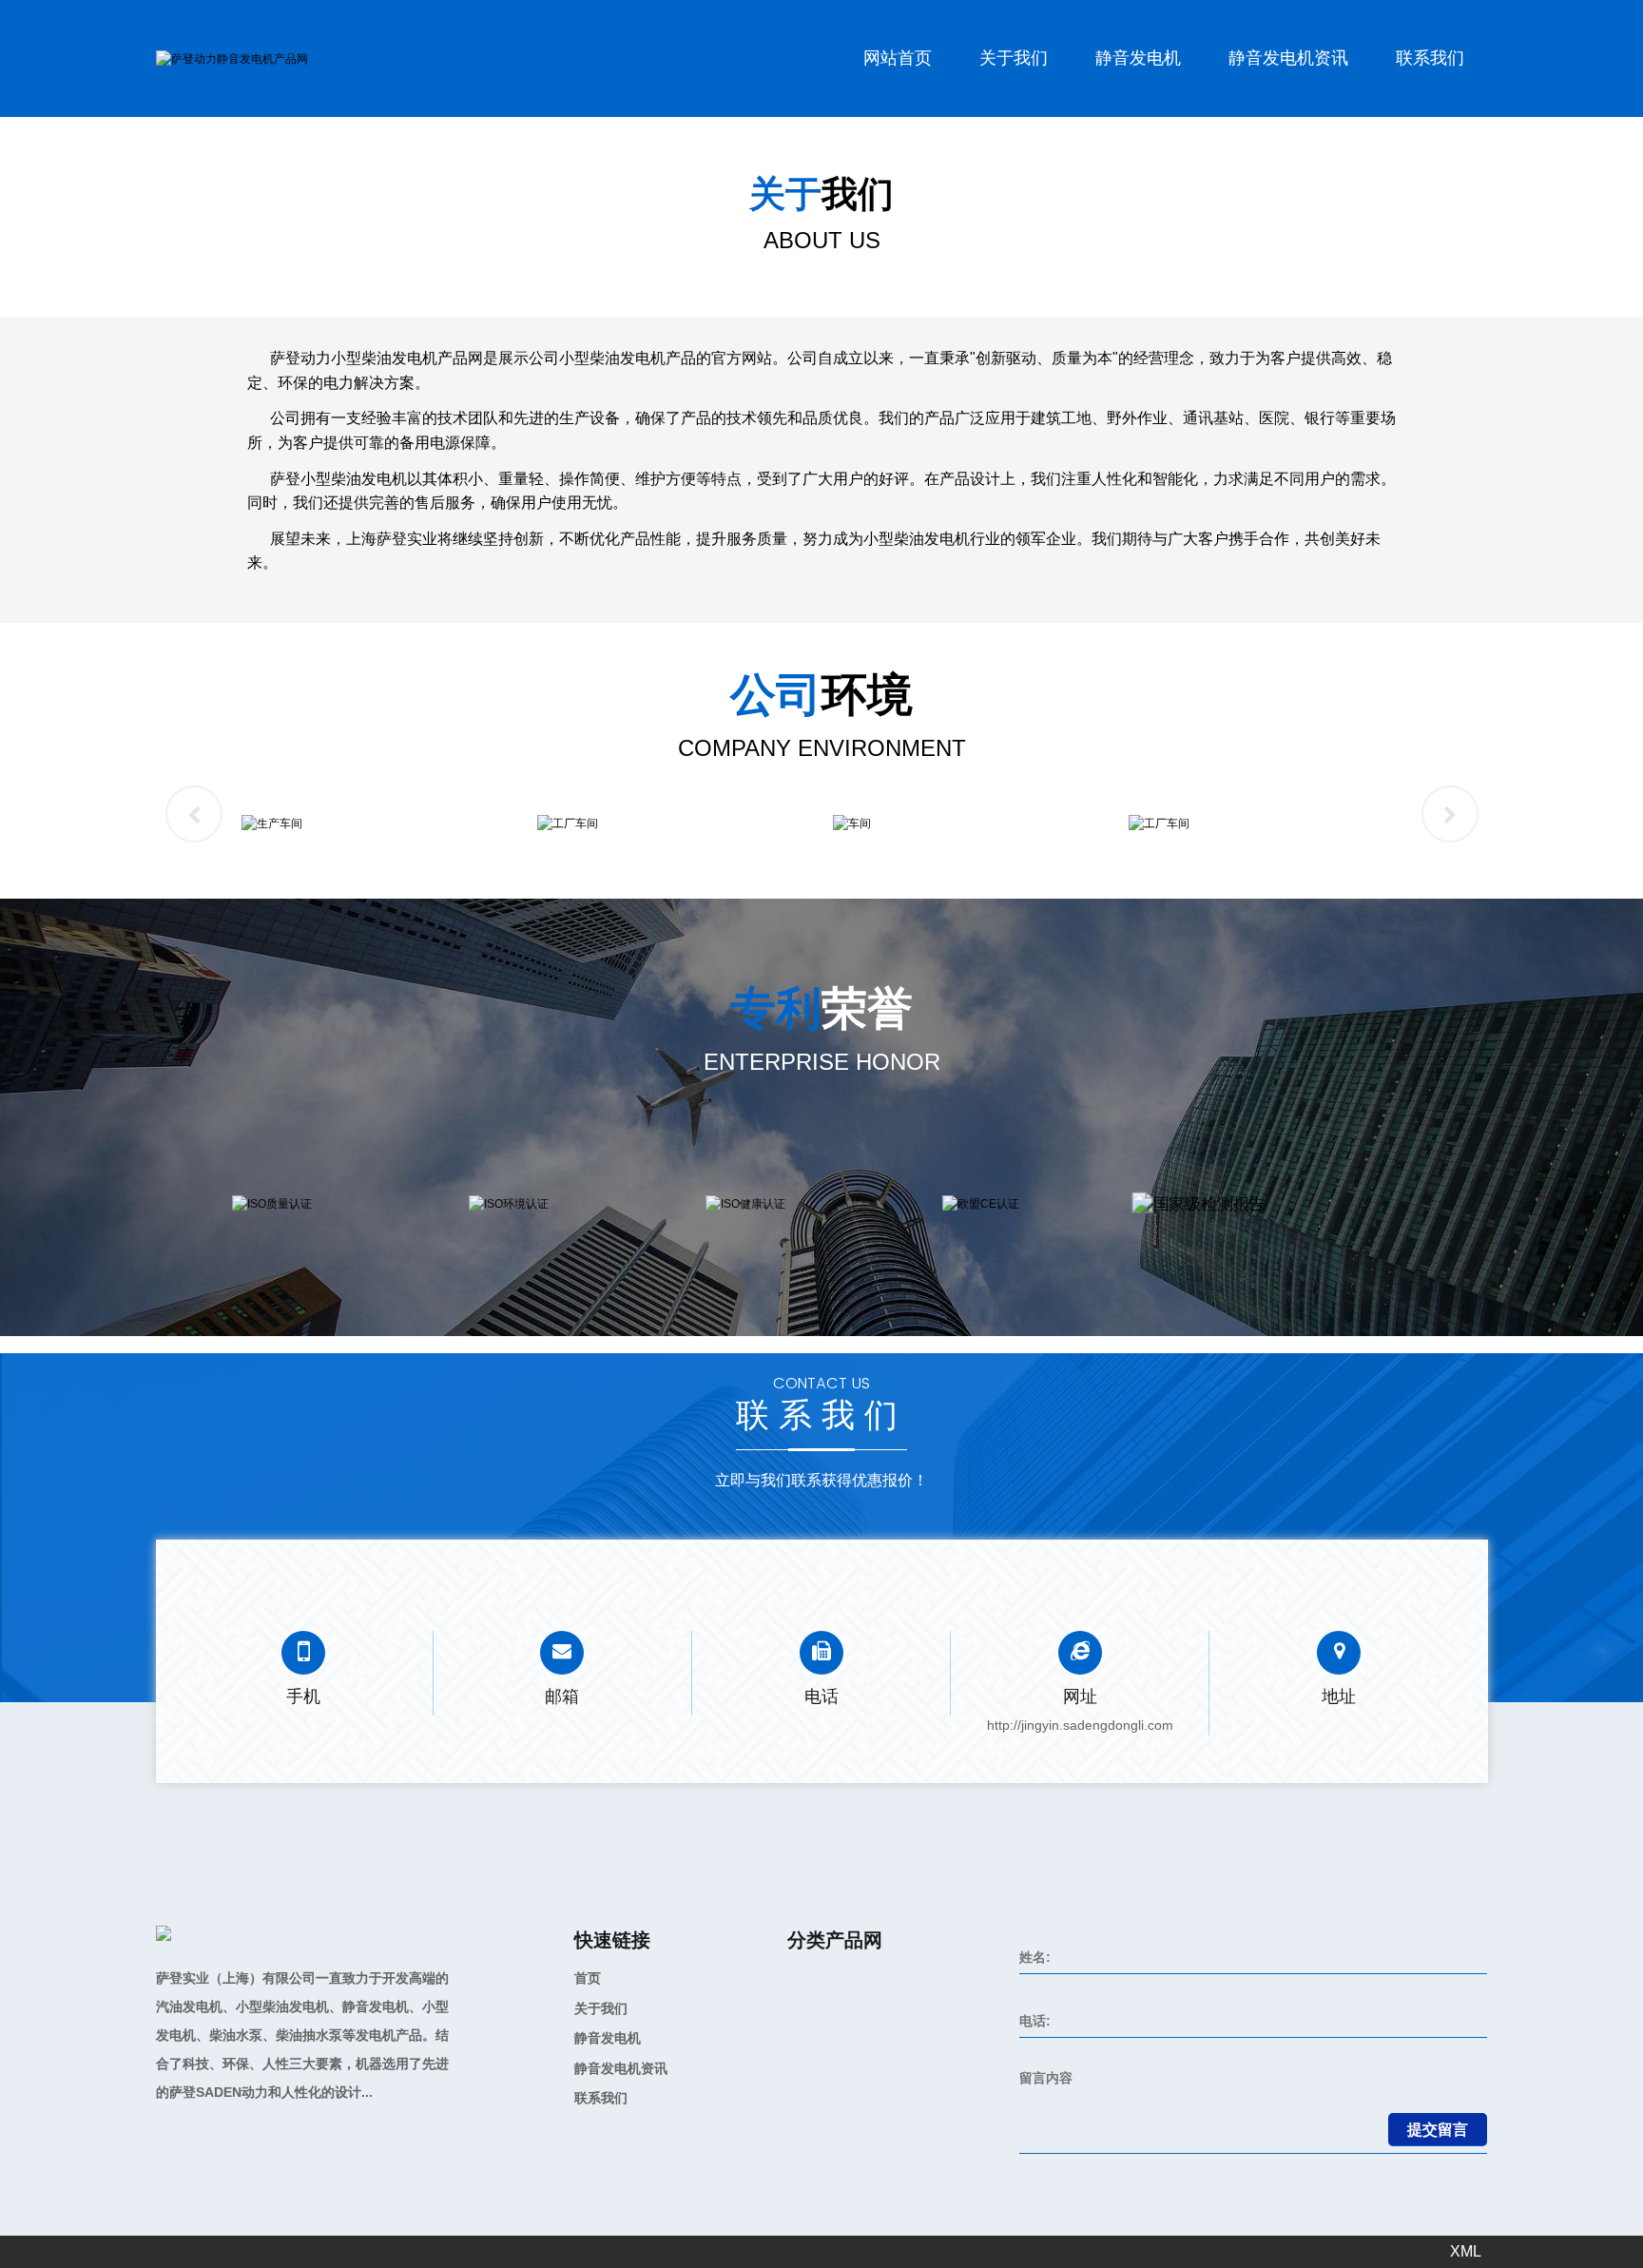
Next (1450, 814)
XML (1466, 2251)
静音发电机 (1138, 58)
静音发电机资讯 (1288, 58)
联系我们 (1430, 58)
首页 (588, 1978)
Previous (194, 814)
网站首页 (898, 58)
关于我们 (1014, 58)
